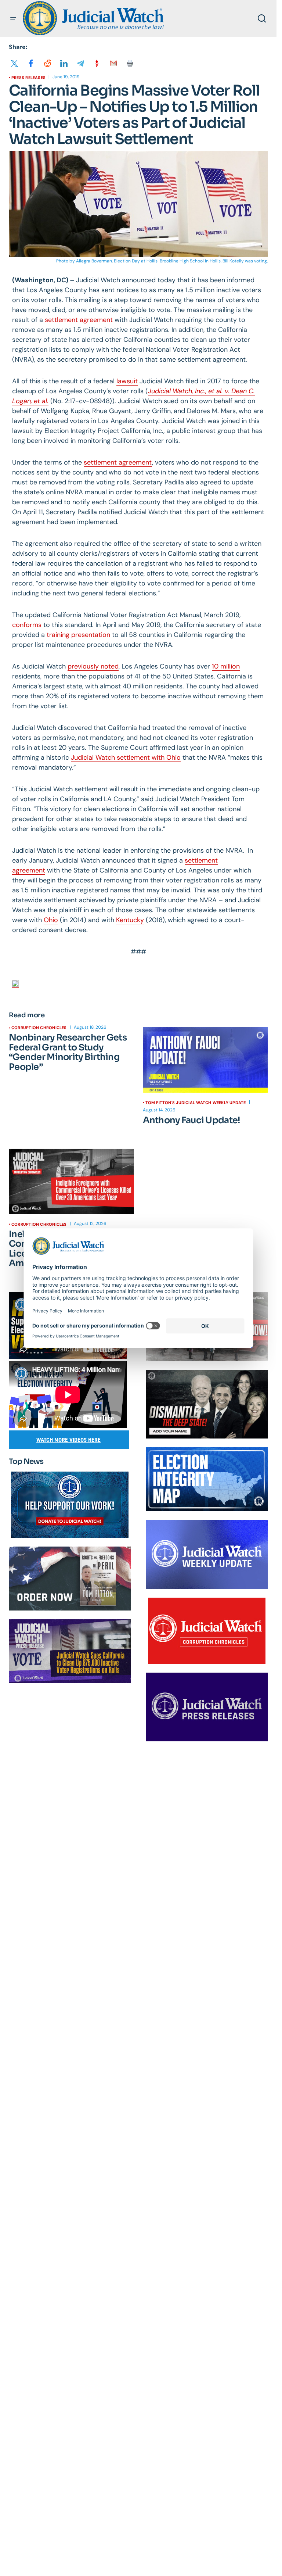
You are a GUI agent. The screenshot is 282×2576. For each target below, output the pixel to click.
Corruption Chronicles (39, 1028)
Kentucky (130, 920)
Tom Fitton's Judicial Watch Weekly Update (196, 1103)
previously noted (93, 666)
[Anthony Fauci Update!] (205, 1060)
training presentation (78, 635)
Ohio (51, 920)
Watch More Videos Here (68, 1440)
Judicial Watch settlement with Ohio (126, 757)
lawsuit (127, 381)
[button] (13, 18)
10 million (226, 666)
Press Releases (28, 78)
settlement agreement (79, 320)
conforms (27, 625)
